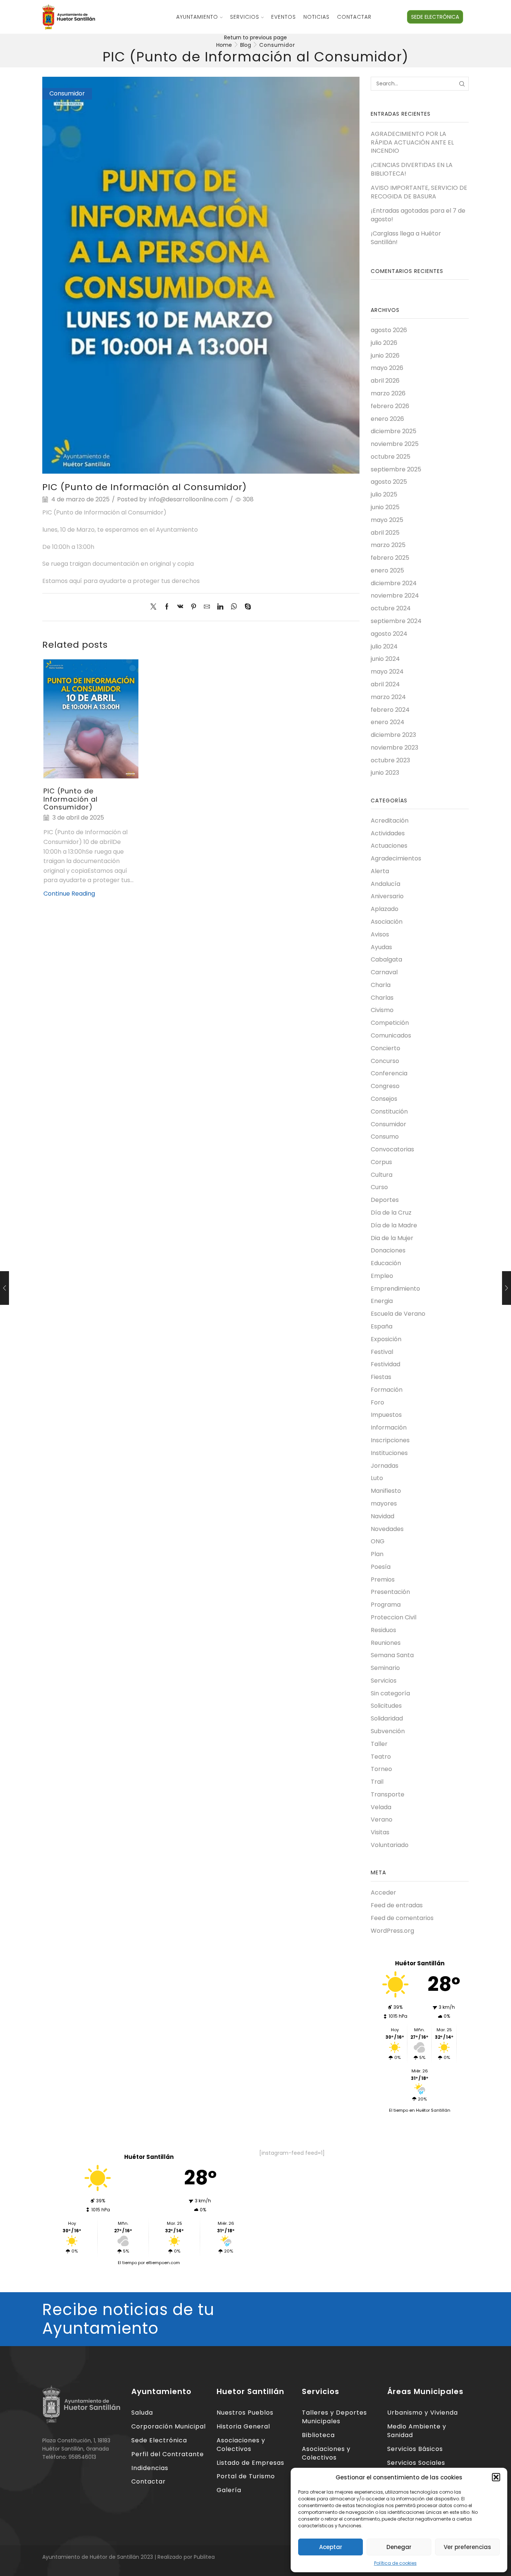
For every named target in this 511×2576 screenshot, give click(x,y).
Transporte (388, 1794)
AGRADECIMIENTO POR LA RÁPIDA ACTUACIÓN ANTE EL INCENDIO (412, 143)
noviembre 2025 (395, 444)
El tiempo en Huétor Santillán (420, 2110)
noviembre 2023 (394, 748)
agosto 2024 (389, 634)
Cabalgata (386, 959)
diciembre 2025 (394, 431)
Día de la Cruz (391, 1213)
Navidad (383, 1516)
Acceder (383, 1893)
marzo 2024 (388, 697)
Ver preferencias (467, 2547)
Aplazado (385, 909)
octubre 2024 (391, 608)
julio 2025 (384, 494)
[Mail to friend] (207, 607)
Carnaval (384, 972)
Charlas (382, 998)
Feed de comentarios (402, 1918)
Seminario (385, 1668)
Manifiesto (386, 1491)
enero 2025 (387, 570)
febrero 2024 (390, 710)
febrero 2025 (390, 558)
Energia (382, 1301)
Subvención (388, 1731)
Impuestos (386, 1415)
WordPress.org (392, 1931)
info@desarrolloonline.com (188, 499)
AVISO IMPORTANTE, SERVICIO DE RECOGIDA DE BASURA (419, 192)
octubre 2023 (390, 760)
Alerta (380, 871)
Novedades (387, 1529)
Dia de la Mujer (392, 1238)
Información (389, 1427)
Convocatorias (392, 1149)
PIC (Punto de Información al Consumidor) (71, 799)
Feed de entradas (397, 1905)
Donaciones (388, 1250)
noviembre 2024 (395, 596)
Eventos (284, 17)
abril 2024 (385, 684)
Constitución (389, 1111)
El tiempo (127, 2263)
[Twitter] (155, 607)
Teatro (381, 1757)
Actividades (388, 833)
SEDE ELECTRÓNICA (435, 17)
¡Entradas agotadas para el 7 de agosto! (418, 215)
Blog (246, 45)
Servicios (245, 17)
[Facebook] (167, 607)
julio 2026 (384, 343)
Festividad (385, 1364)
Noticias (316, 17)
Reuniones (386, 1643)
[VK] (180, 607)
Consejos (384, 1099)
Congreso (385, 1086)
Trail (377, 1782)
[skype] (246, 607)
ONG (378, 1541)
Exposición (386, 1339)
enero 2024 (388, 722)
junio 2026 (385, 356)
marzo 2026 (388, 393)
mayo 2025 (387, 520)
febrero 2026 (390, 406)
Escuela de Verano (398, 1314)
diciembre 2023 (393, 735)
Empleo (382, 1276)
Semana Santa (392, 1655)
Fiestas (381, 1377)
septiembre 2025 (396, 469)
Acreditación (390, 821)
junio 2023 (385, 773)
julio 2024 (384, 646)
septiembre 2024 (396, 621)
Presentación (390, 1592)
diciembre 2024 (394, 583)
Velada (381, 1807)
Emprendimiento (395, 1289)
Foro (377, 1402)
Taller (379, 1744)
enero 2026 (387, 419)
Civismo (382, 1010)
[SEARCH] (462, 84)
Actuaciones (389, 846)
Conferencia (389, 1073)
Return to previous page (255, 37)
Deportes (385, 1200)
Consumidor (277, 45)
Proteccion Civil (394, 1617)
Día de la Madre (394, 1225)
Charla (381, 985)
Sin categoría (390, 1693)
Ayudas (381, 947)
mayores (384, 1503)
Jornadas (385, 1466)
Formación (387, 1390)
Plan (377, 1554)
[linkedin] (220, 607)
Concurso (385, 1061)
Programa (386, 1605)
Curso (379, 1187)
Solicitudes (386, 1706)
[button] (496, 2477)
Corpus (381, 1162)
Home (224, 45)
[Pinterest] (194, 607)
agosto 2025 (389, 482)
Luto (377, 1478)
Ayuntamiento (197, 17)
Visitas (380, 1832)
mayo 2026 (387, 368)
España (382, 1326)
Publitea (204, 2557)
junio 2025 (385, 507)
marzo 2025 (388, 545)
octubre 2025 (391, 457)
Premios (383, 1579)
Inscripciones (390, 1440)
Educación (386, 1263)
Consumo (385, 1137)
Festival (382, 1352)
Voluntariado (390, 1845)
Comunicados (391, 1035)
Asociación (387, 922)
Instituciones (389, 1453)
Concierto (385, 1048)
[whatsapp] (234, 607)
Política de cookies (395, 2563)
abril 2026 (385, 381)
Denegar (399, 2547)
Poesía (381, 1567)
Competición (390, 1023)
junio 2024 (385, 659)
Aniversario (387, 896)
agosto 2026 (389, 330)
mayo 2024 (387, 672)
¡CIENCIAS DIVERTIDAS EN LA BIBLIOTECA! (412, 169)
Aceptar (331, 2547)
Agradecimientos (396, 858)
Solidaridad (387, 1718)
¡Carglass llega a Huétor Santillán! (406, 238)
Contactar (354, 17)
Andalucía (385, 884)
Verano (382, 1819)
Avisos (380, 934)
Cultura (382, 1175)
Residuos (383, 1630)
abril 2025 (385, 533)
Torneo (381, 1769)
